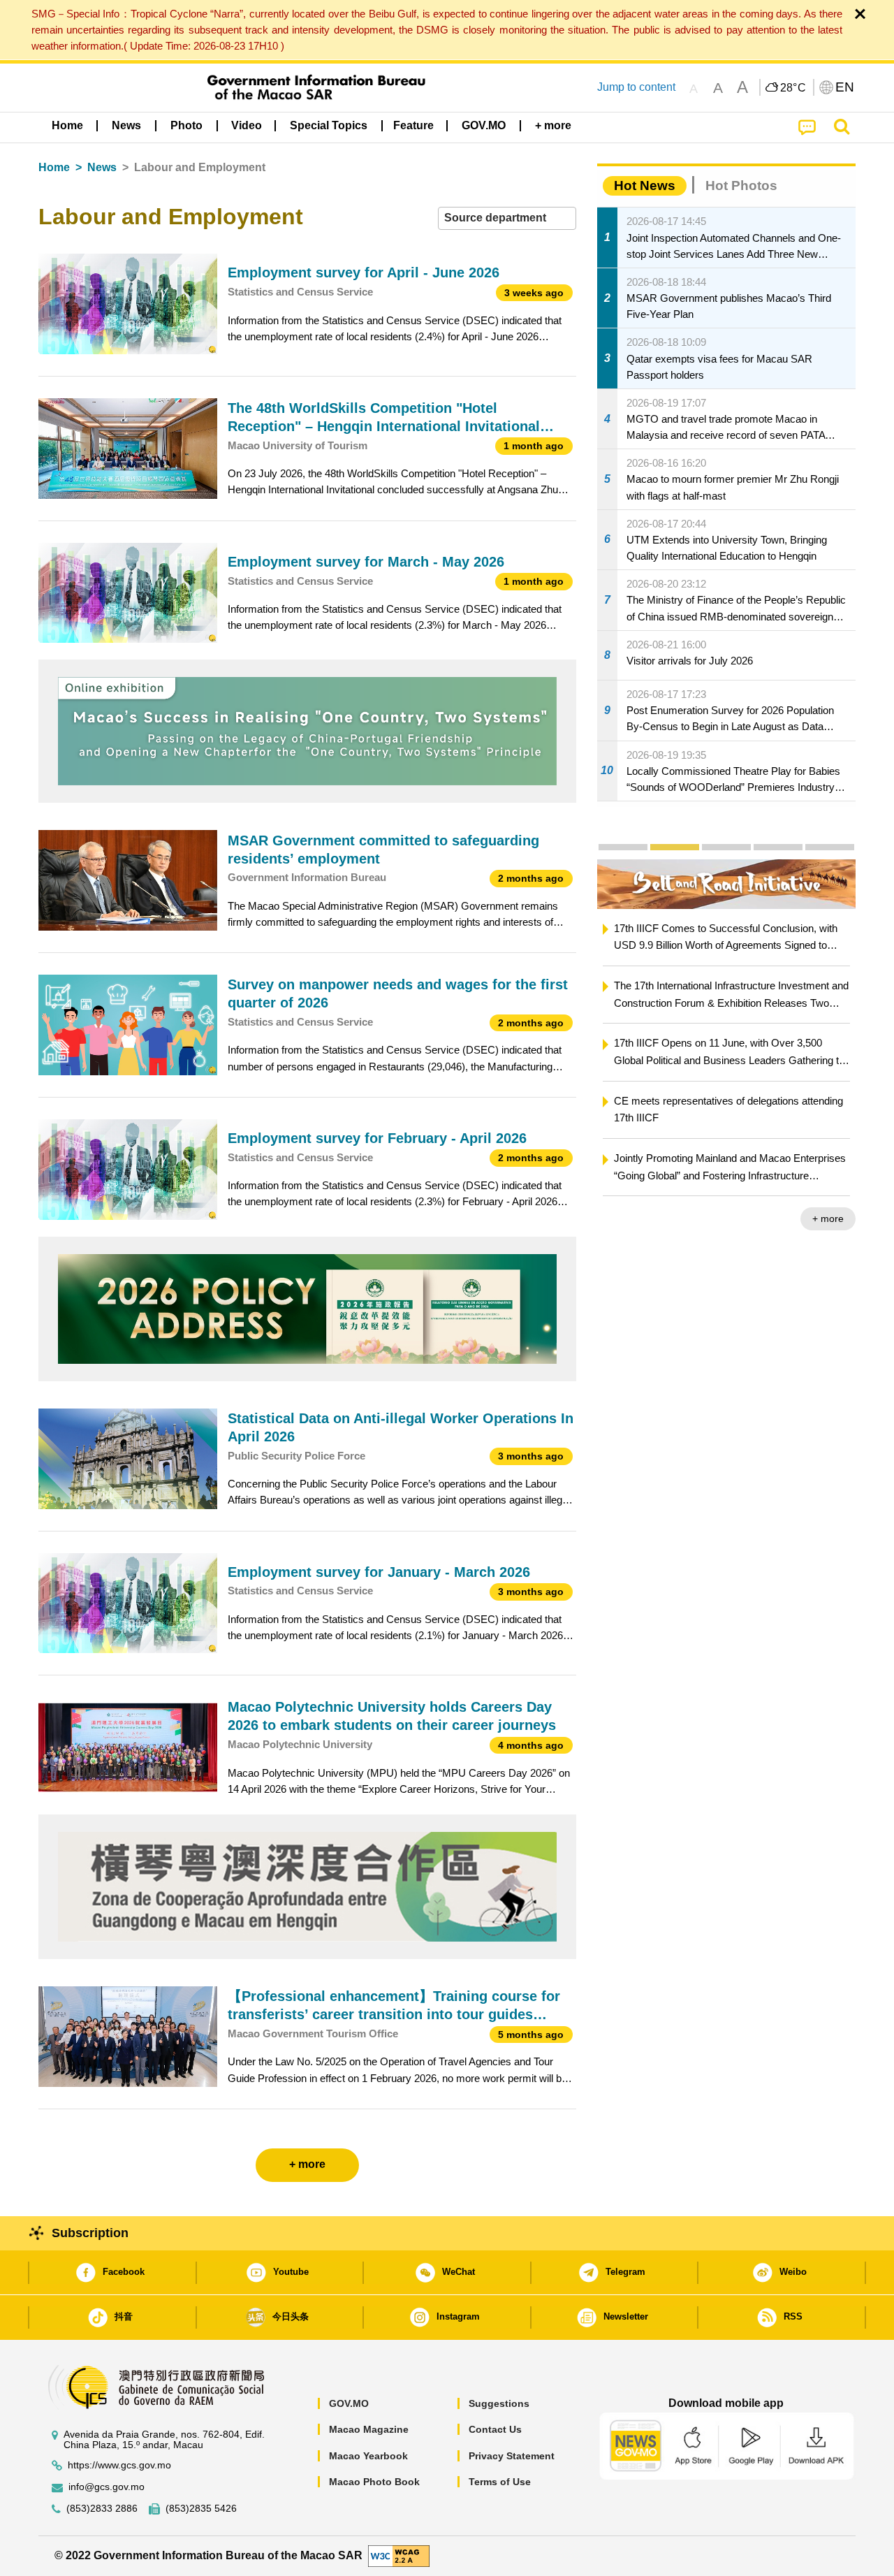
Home (54, 167)
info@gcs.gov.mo (107, 2487)
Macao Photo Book (374, 2482)
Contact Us (495, 2429)
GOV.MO (349, 2403)
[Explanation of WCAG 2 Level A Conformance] (399, 2555)
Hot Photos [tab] (741, 185)
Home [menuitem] (67, 125)
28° (793, 88)
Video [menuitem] (247, 125)
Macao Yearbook (368, 2456)
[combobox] (507, 218)
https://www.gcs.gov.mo (119, 2465)
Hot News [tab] (645, 185)
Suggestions (499, 2403)
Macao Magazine (369, 2429)
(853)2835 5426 (201, 2509)
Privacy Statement (512, 2456)
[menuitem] (126, 126)
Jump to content (636, 87)
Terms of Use (500, 2482)
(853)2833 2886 (102, 2509)
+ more (624, 1218)
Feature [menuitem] (413, 125)
